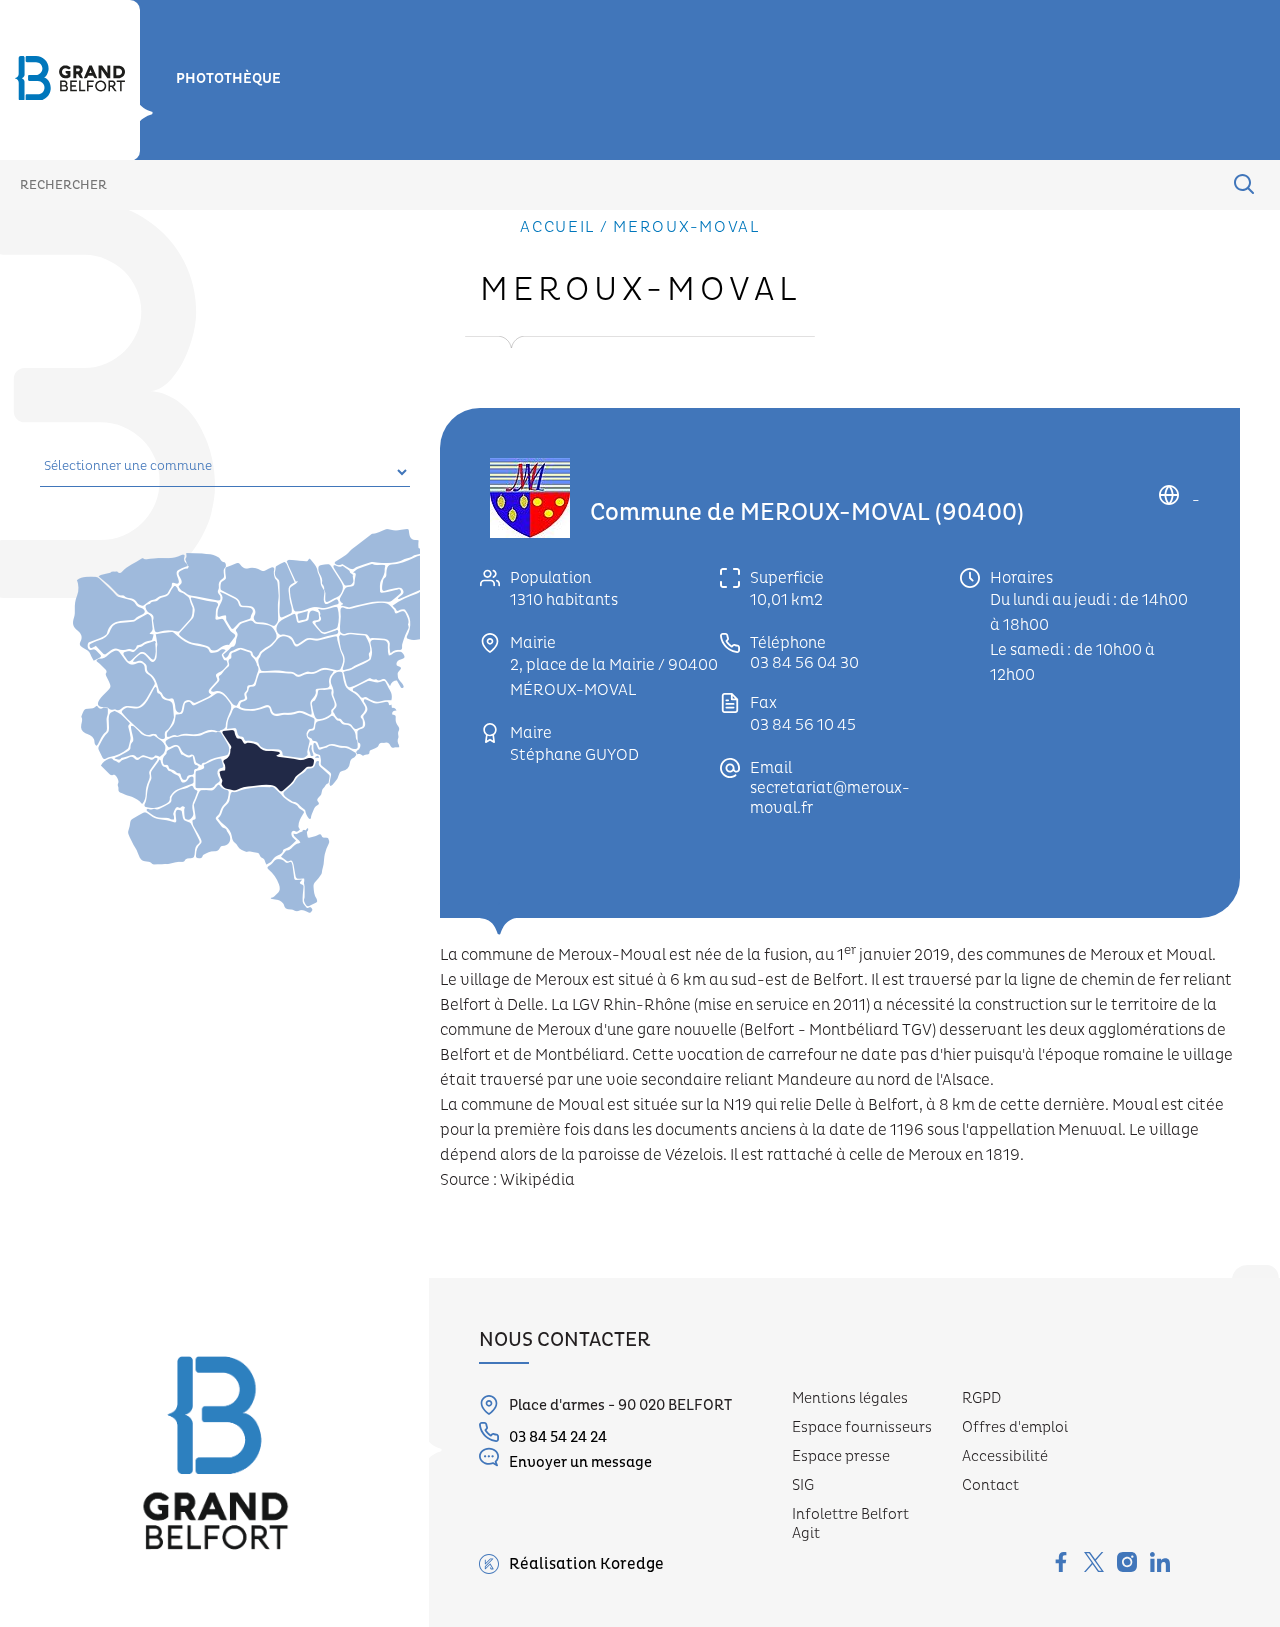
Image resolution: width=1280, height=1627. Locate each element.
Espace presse (841, 1456)
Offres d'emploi (1015, 1427)
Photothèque (228, 79)
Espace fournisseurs (862, 1427)
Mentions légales (850, 1398)
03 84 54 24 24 (558, 1437)
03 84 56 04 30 (804, 663)
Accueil (557, 227)
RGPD (981, 1398)
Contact (990, 1485)
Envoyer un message (580, 1462)
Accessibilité (1005, 1456)
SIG (803, 1485)
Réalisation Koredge (586, 1564)
